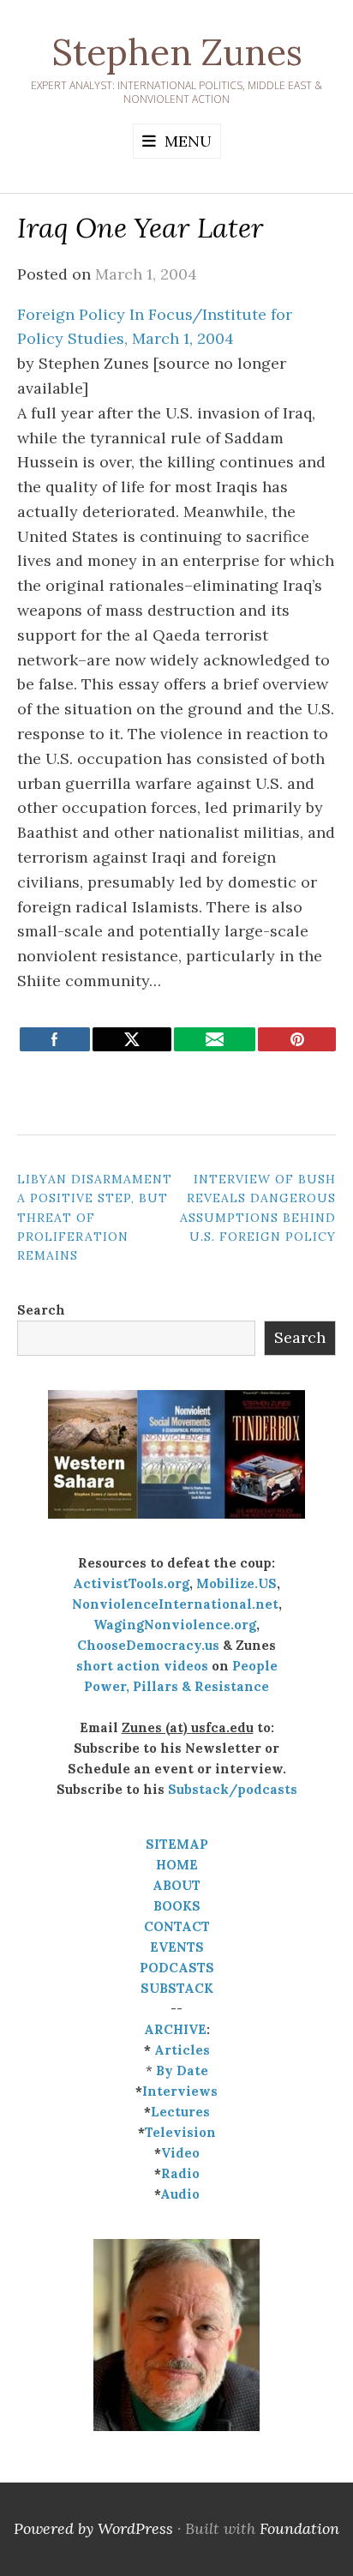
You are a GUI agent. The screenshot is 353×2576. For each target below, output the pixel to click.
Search (41, 1310)
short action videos (142, 1666)
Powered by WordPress (93, 2528)
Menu (188, 141)
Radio (180, 2173)
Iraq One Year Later (141, 228)
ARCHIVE (175, 2029)
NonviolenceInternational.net (175, 1604)
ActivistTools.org (131, 1583)
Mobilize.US (236, 1583)
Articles (182, 2050)
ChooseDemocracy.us (148, 1645)
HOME (177, 1865)
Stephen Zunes (177, 52)
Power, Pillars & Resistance (176, 1686)
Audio (180, 2194)
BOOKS (177, 1906)
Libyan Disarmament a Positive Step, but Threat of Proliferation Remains (95, 1218)
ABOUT (176, 1885)
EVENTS (177, 1947)
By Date (182, 2070)
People (255, 1666)
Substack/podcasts (233, 1789)
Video (180, 2153)
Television (180, 2132)
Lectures (180, 2112)
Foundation (299, 2528)
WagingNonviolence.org (175, 1625)
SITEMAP (177, 1844)
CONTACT (177, 1926)
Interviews (180, 2091)
